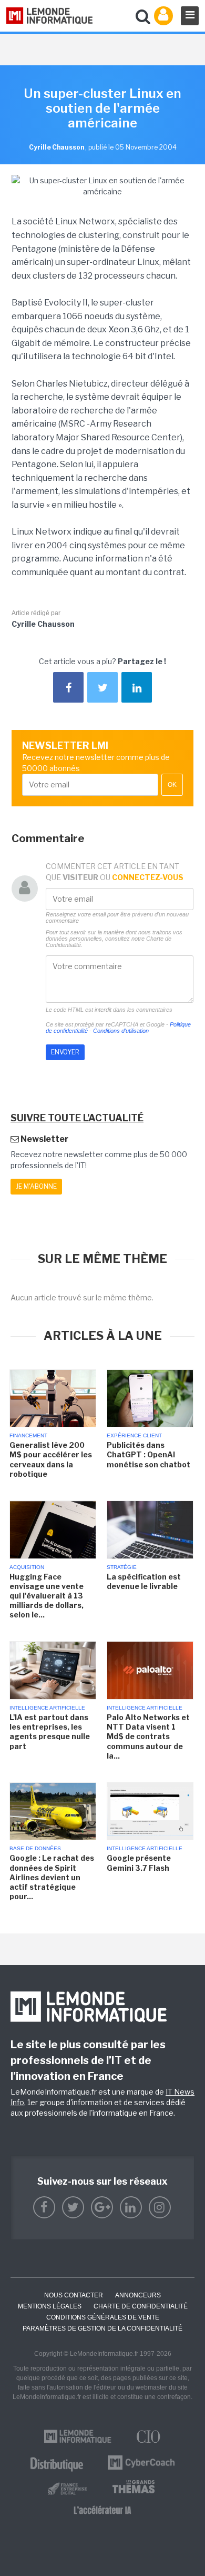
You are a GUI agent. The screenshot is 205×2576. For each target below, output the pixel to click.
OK (172, 785)
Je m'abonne (36, 1186)
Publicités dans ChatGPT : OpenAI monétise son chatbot (148, 1454)
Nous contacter (74, 2295)
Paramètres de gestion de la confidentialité (102, 2328)
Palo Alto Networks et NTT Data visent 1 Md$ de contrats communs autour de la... (148, 1736)
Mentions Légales (50, 2306)
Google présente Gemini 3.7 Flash (139, 1863)
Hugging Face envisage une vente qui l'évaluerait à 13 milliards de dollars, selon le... (47, 1596)
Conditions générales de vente (103, 2317)
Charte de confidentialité (141, 2306)
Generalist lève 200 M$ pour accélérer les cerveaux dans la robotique (51, 1459)
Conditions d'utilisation (121, 1031)
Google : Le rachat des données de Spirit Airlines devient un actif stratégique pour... (52, 1877)
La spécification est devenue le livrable (144, 1581)
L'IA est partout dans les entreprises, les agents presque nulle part (50, 1732)
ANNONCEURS (138, 2295)
